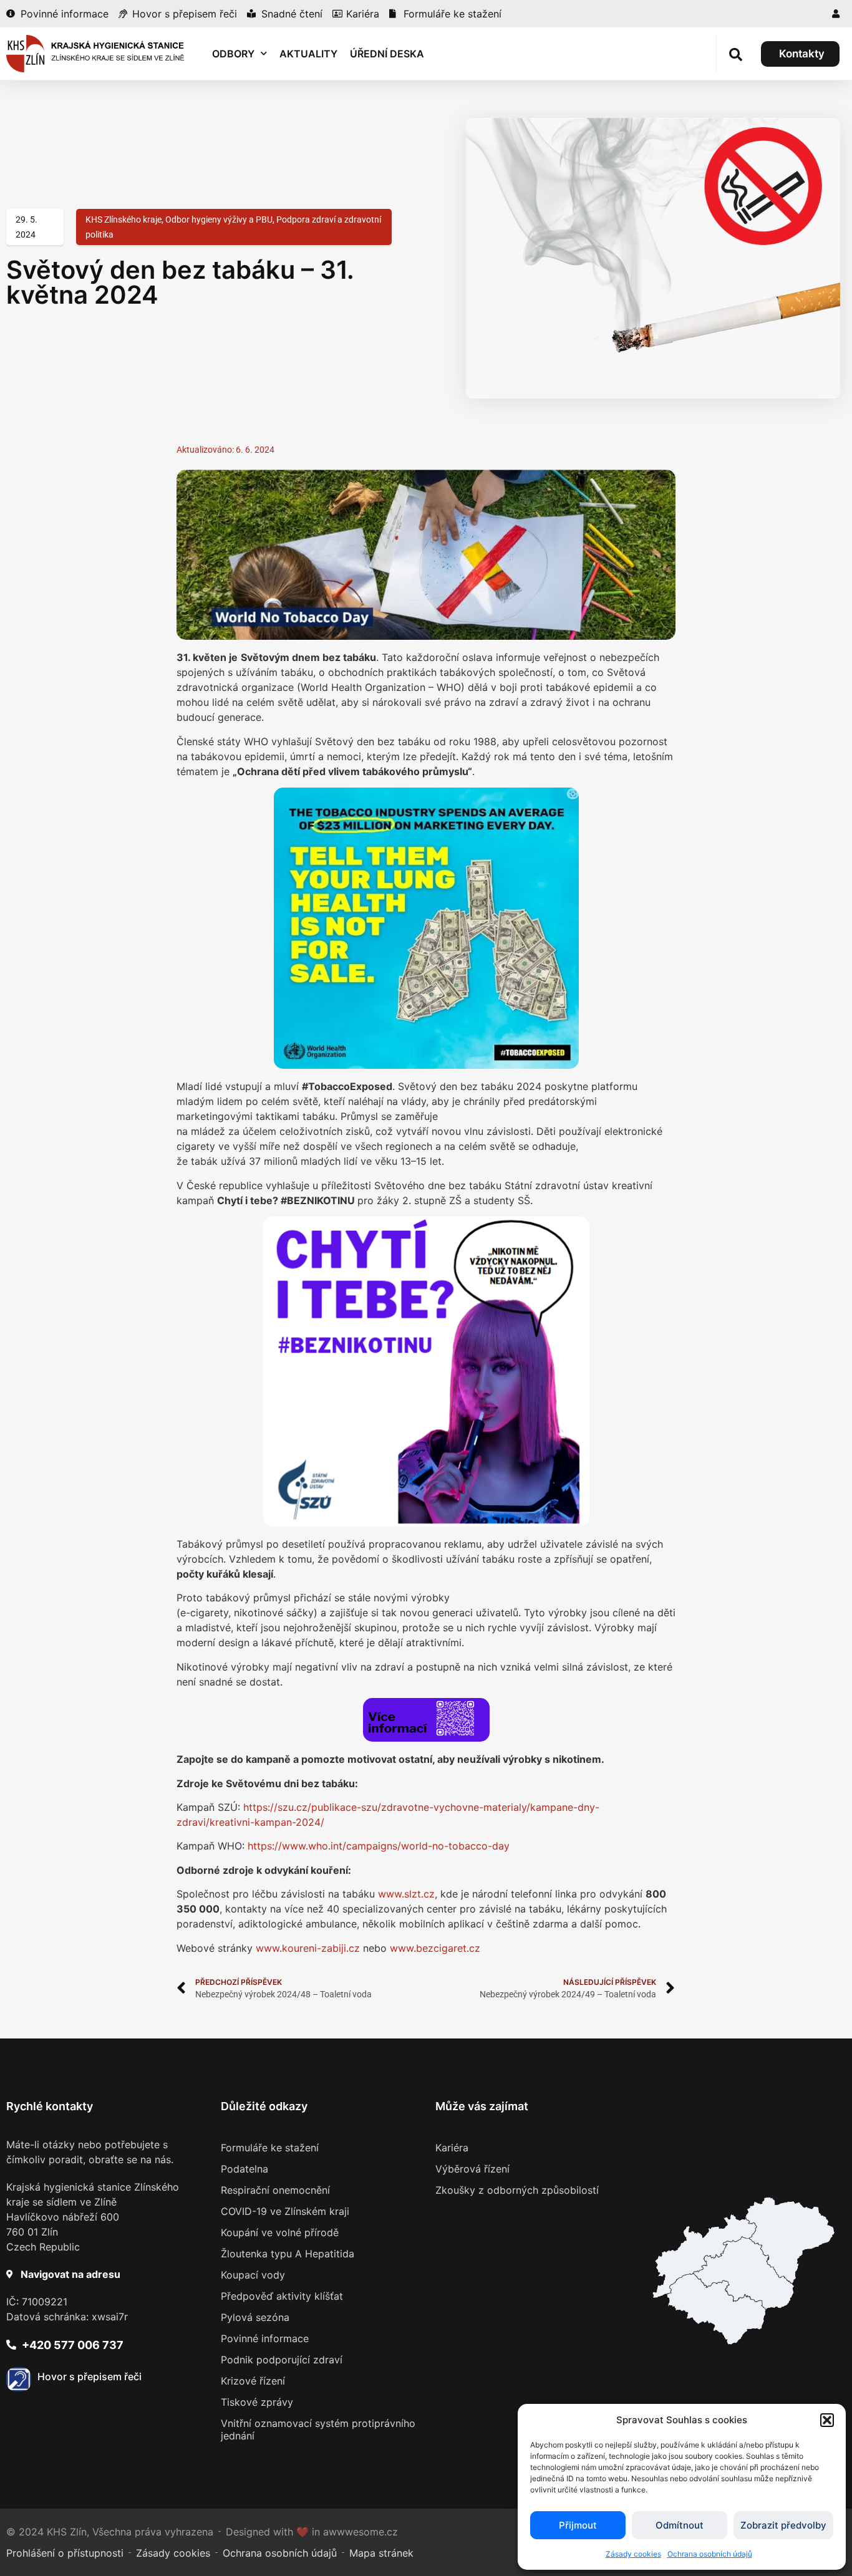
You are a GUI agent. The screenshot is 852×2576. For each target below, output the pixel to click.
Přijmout (578, 2525)
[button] (827, 2420)
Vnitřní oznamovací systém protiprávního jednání (318, 2429)
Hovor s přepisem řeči (90, 2376)
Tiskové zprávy (257, 2402)
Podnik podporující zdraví (282, 2360)
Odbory (233, 54)
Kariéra (452, 2148)
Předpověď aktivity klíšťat (282, 2296)
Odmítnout (680, 2525)
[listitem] (716, 2309)
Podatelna (244, 2169)
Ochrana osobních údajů (710, 2554)
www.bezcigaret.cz (435, 1948)
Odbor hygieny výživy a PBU (219, 219)
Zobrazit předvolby (783, 2525)
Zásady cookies (633, 2554)
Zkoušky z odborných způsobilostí (517, 2190)
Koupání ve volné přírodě (280, 2232)
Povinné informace (265, 2338)
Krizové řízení (253, 2381)
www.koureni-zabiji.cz (308, 1948)
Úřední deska (387, 54)
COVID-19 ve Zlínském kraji (285, 2211)
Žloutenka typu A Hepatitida (288, 2254)
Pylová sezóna (255, 2317)
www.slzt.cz (406, 1894)
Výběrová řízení (472, 2169)
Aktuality (308, 54)
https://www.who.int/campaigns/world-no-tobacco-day (379, 1846)
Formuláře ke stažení (270, 2148)
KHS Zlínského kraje (123, 219)
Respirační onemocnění (275, 2190)
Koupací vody (253, 2275)
